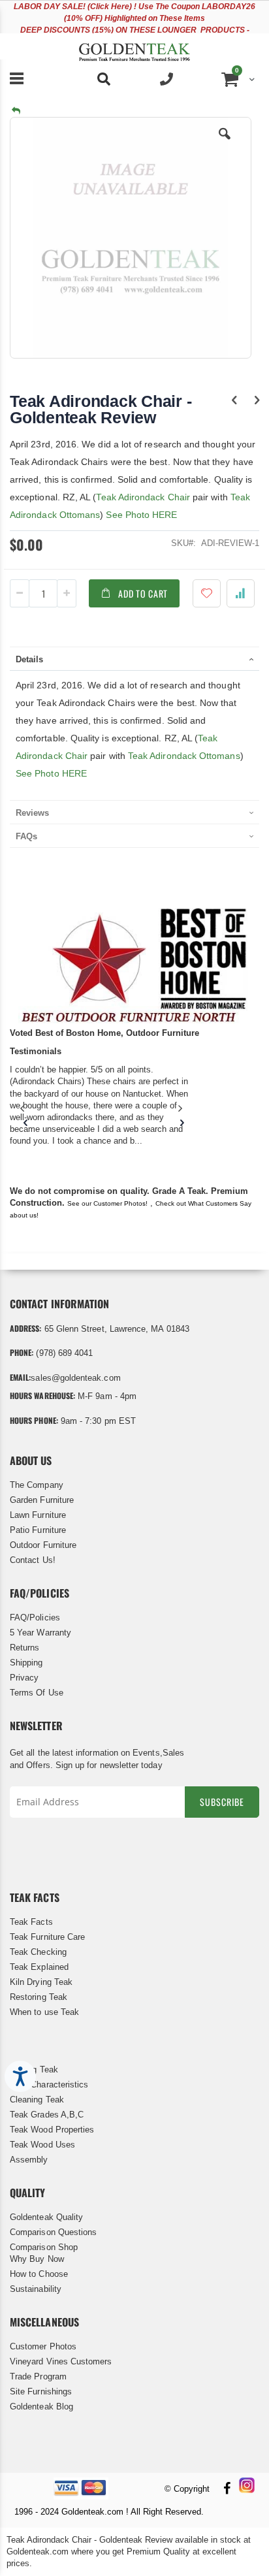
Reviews (32, 813)
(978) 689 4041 (64, 1353)
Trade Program (38, 2376)
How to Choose (39, 2274)
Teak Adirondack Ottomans (184, 756)
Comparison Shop (44, 2247)
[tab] (134, 658)
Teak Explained (39, 1967)
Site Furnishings (41, 2391)
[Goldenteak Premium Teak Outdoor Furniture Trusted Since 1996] (134, 46)
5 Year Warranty (40, 1633)
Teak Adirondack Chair (143, 497)
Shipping (26, 1663)
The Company (37, 1485)
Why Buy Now (37, 2259)
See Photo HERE (141, 515)
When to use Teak (44, 2012)
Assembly (29, 2160)
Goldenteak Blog (41, 2407)
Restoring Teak (39, 1997)
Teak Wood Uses (42, 2145)
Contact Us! (33, 1560)
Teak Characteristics (49, 2085)
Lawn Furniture (38, 1515)
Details (29, 659)
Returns (24, 1648)
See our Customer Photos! (107, 1203)
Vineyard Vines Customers (61, 2361)
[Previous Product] (234, 400)
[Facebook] (227, 2489)
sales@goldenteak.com (75, 1378)
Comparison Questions (53, 2232)
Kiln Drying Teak (41, 1982)
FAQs (26, 836)
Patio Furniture (38, 1530)
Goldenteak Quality (46, 2217)
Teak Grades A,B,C (47, 2115)
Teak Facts (31, 1922)
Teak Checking (38, 1952)
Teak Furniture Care (47, 1937)
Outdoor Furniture (43, 1545)
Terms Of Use (37, 1693)
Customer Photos (43, 2346)
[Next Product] (257, 400)
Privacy (24, 1678)
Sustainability (36, 2289)
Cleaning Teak (37, 2100)
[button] (225, 144)
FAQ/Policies (35, 1618)
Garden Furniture (42, 1500)
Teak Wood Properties (52, 2130)
